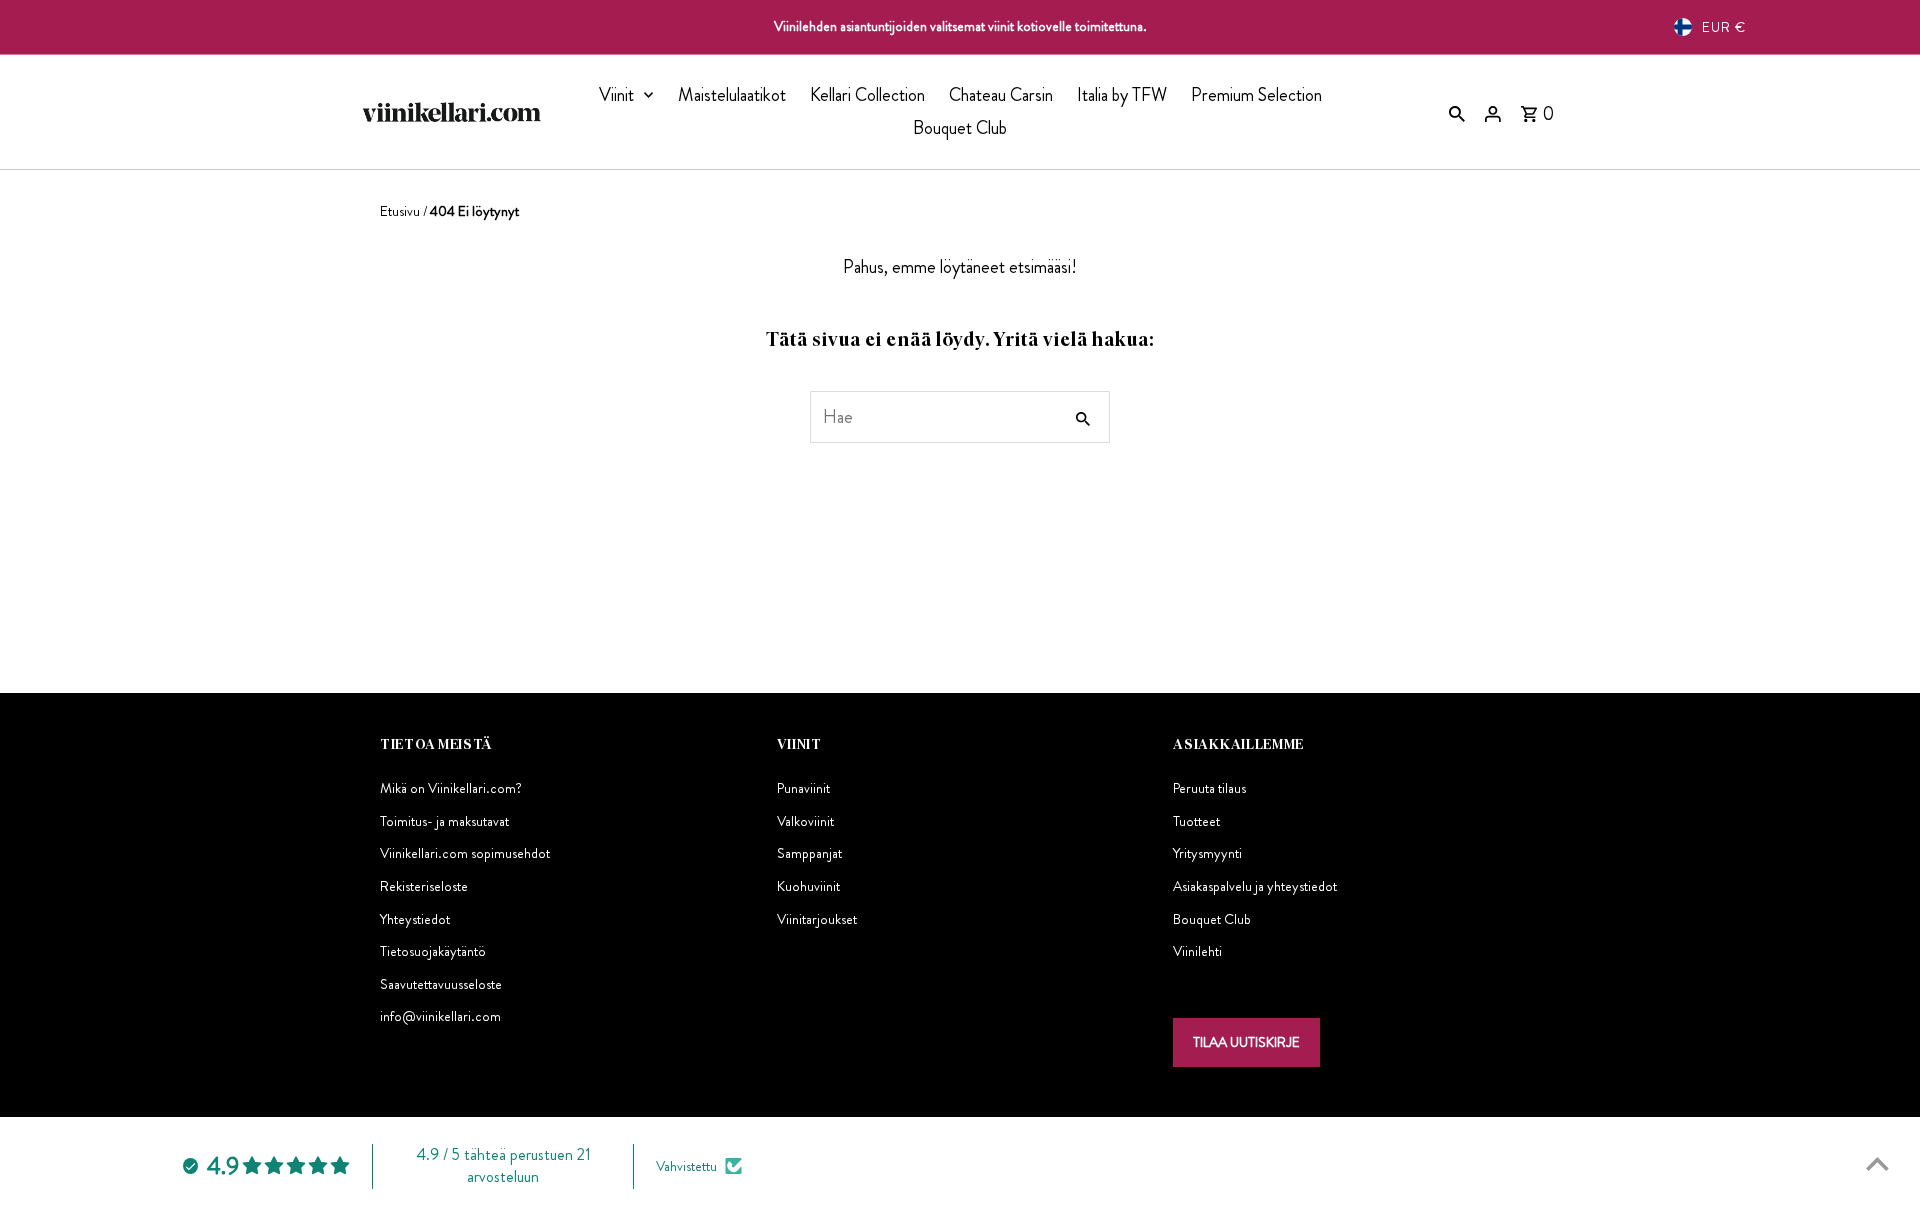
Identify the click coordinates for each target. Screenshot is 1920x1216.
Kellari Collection (867, 95)
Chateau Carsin (1001, 95)
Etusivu (400, 211)
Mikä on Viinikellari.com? (451, 788)
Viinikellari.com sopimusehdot (465, 853)
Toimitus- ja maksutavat (444, 821)
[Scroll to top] (1877, 1163)
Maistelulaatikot (732, 95)
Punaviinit (803, 788)
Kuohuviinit (808, 886)
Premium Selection (1256, 95)
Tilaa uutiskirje (1246, 1042)
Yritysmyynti (1207, 853)
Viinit (616, 95)
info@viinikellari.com (440, 1016)
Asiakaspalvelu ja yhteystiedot (1255, 886)
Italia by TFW (1122, 95)
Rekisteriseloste (424, 886)
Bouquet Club (960, 128)
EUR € (1724, 27)
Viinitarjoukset (817, 919)
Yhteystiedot (415, 919)
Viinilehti (1197, 951)
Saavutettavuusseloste (441, 984)
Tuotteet (1196, 821)
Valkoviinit (805, 821)
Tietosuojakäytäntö (433, 951)
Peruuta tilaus (1209, 788)
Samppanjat (809, 853)
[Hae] (1457, 112)
